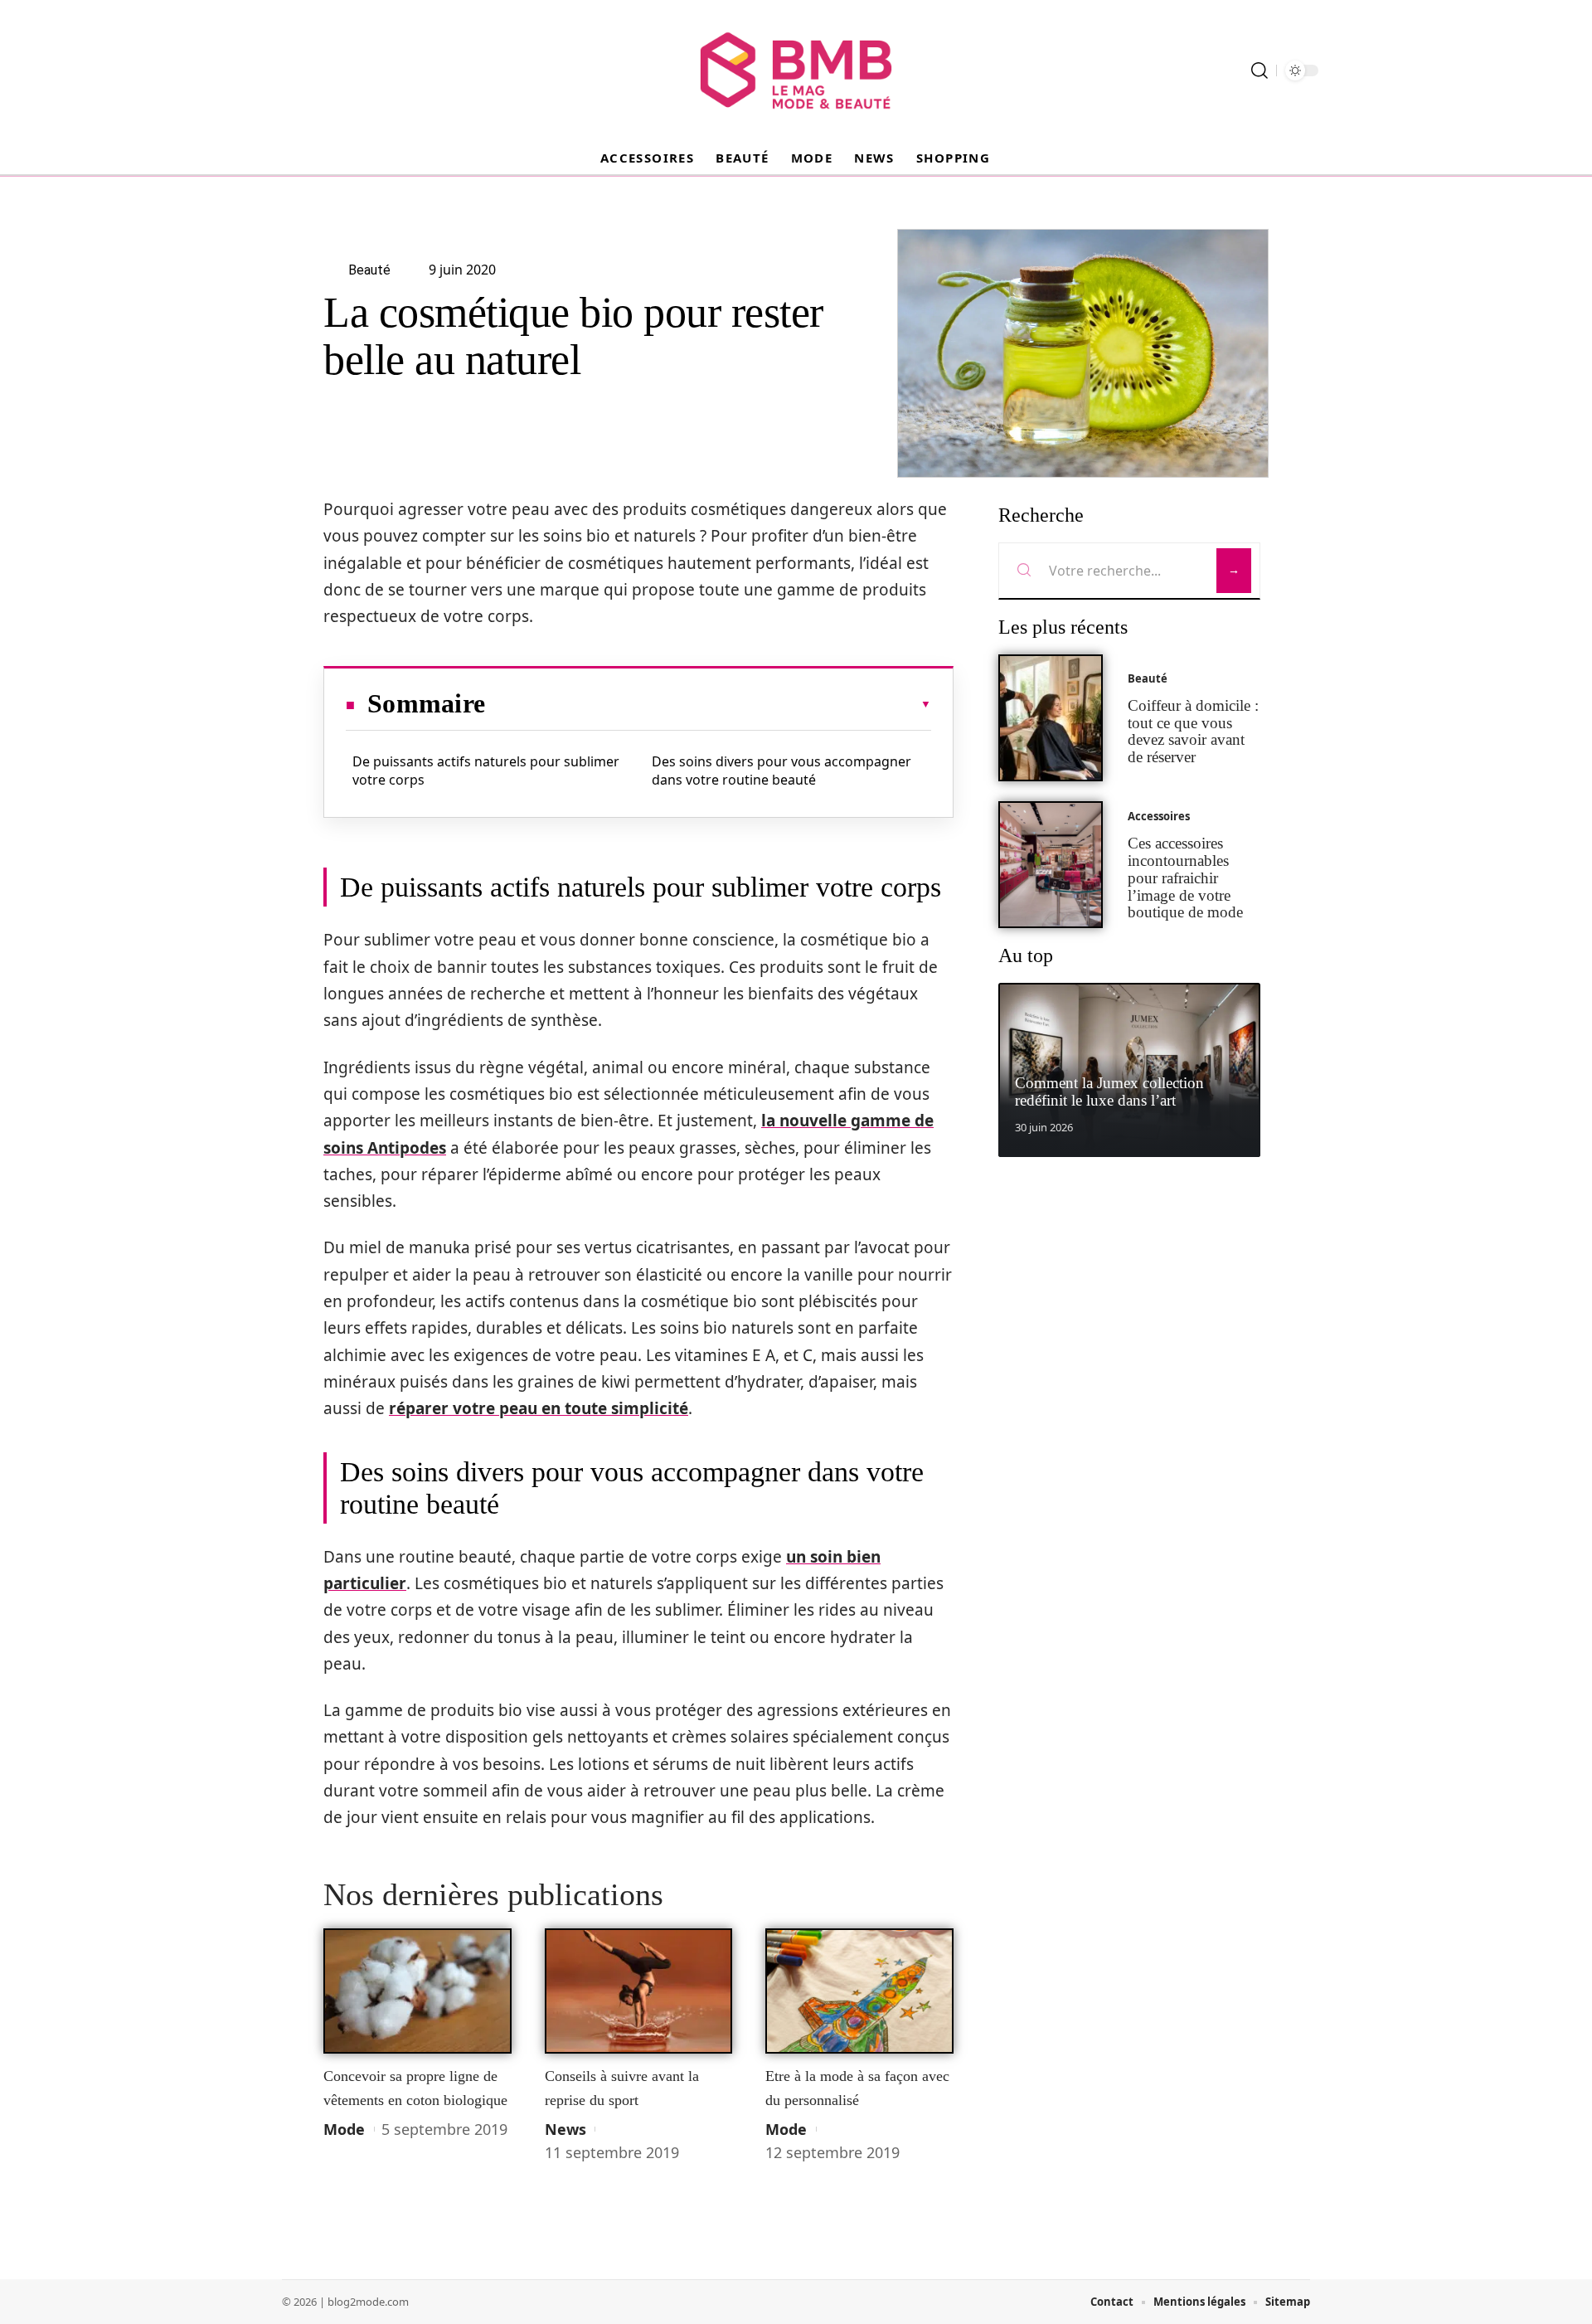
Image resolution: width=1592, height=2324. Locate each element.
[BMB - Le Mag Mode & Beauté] (796, 70)
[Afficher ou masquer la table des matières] (708, 704)
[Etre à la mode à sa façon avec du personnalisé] (859, 1991)
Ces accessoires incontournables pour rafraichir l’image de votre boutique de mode (1185, 878)
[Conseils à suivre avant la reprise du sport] (639, 1991)
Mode (344, 2129)
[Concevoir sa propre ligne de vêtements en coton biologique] (417, 1991)
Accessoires (1159, 816)
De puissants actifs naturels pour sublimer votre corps (486, 771)
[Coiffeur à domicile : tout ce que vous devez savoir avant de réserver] (1051, 718)
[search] (1260, 70)
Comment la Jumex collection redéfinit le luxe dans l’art (1109, 1092)
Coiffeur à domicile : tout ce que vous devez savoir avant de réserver (1193, 731)
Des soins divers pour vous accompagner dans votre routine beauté (781, 771)
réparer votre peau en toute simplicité (539, 1408)
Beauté (1148, 678)
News (565, 2129)
